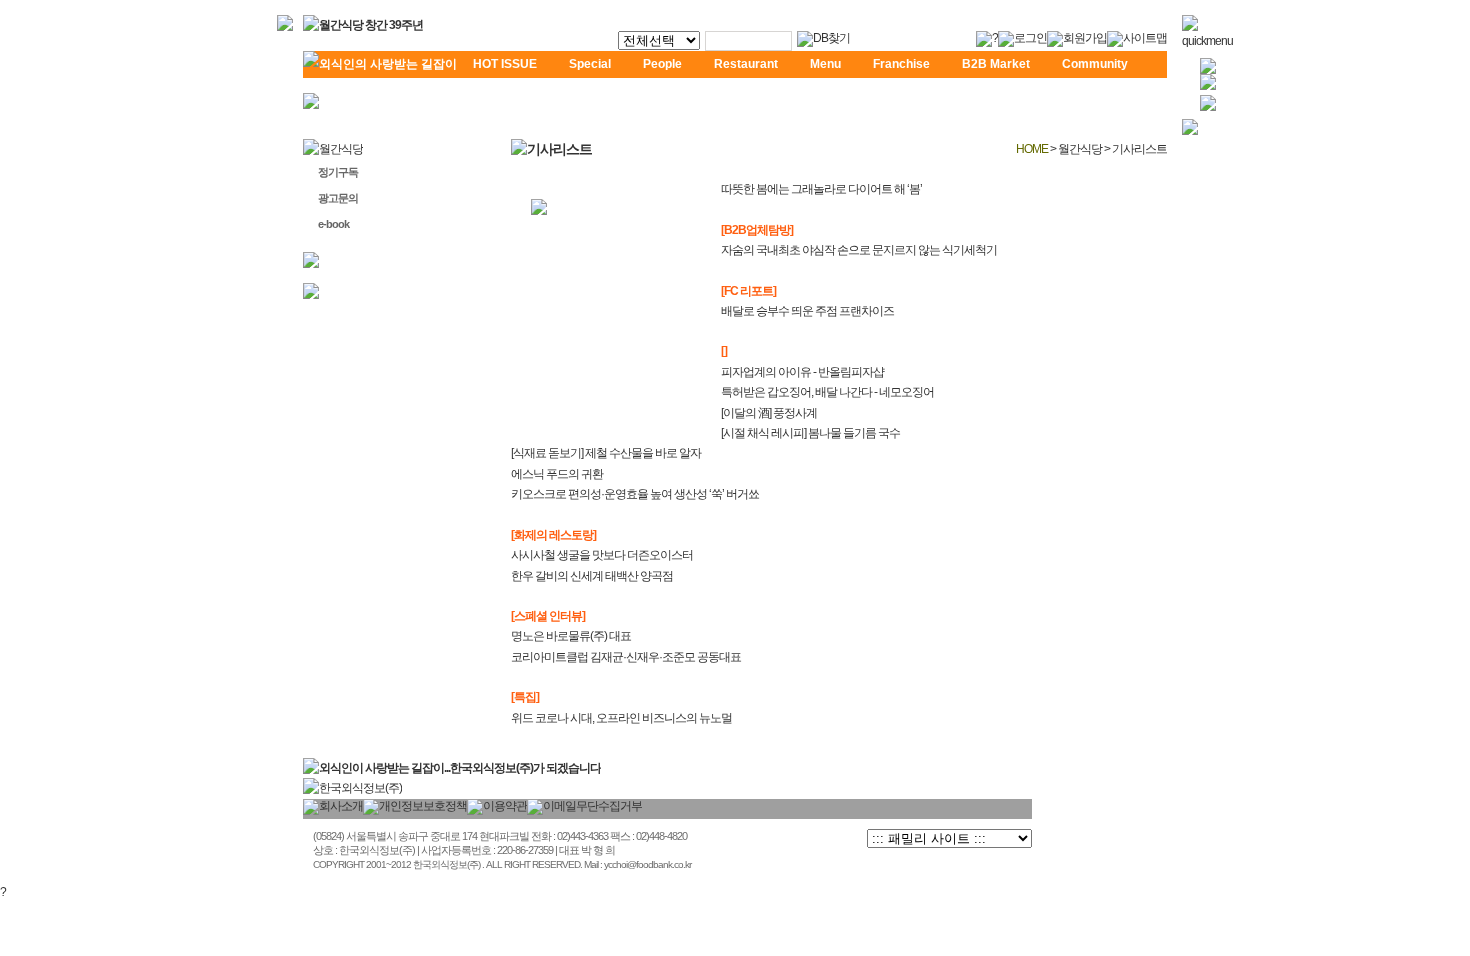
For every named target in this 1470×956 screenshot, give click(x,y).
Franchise (901, 64)
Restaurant (746, 64)
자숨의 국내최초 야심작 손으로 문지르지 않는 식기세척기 (859, 250)
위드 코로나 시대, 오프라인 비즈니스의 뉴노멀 (621, 718)
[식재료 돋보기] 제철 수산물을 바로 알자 (606, 453)
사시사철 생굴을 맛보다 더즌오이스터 (602, 555)
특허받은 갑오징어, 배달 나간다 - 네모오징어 (827, 392)
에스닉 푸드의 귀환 (557, 474)
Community (1095, 64)
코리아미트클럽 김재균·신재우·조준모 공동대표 (626, 657)
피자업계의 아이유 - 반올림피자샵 (802, 372)
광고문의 (338, 198)
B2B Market (996, 64)
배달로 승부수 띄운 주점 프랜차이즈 (807, 311)
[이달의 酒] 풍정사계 (769, 413)
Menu (825, 64)
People (662, 64)
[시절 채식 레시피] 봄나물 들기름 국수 (810, 433)
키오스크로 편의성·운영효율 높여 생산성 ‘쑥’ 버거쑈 (635, 494)
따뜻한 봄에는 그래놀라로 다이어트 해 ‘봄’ (821, 189)
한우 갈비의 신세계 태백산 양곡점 (592, 576)
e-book (333, 224)
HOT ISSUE (505, 64)
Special (590, 64)
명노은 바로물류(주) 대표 (571, 636)
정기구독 (338, 172)
